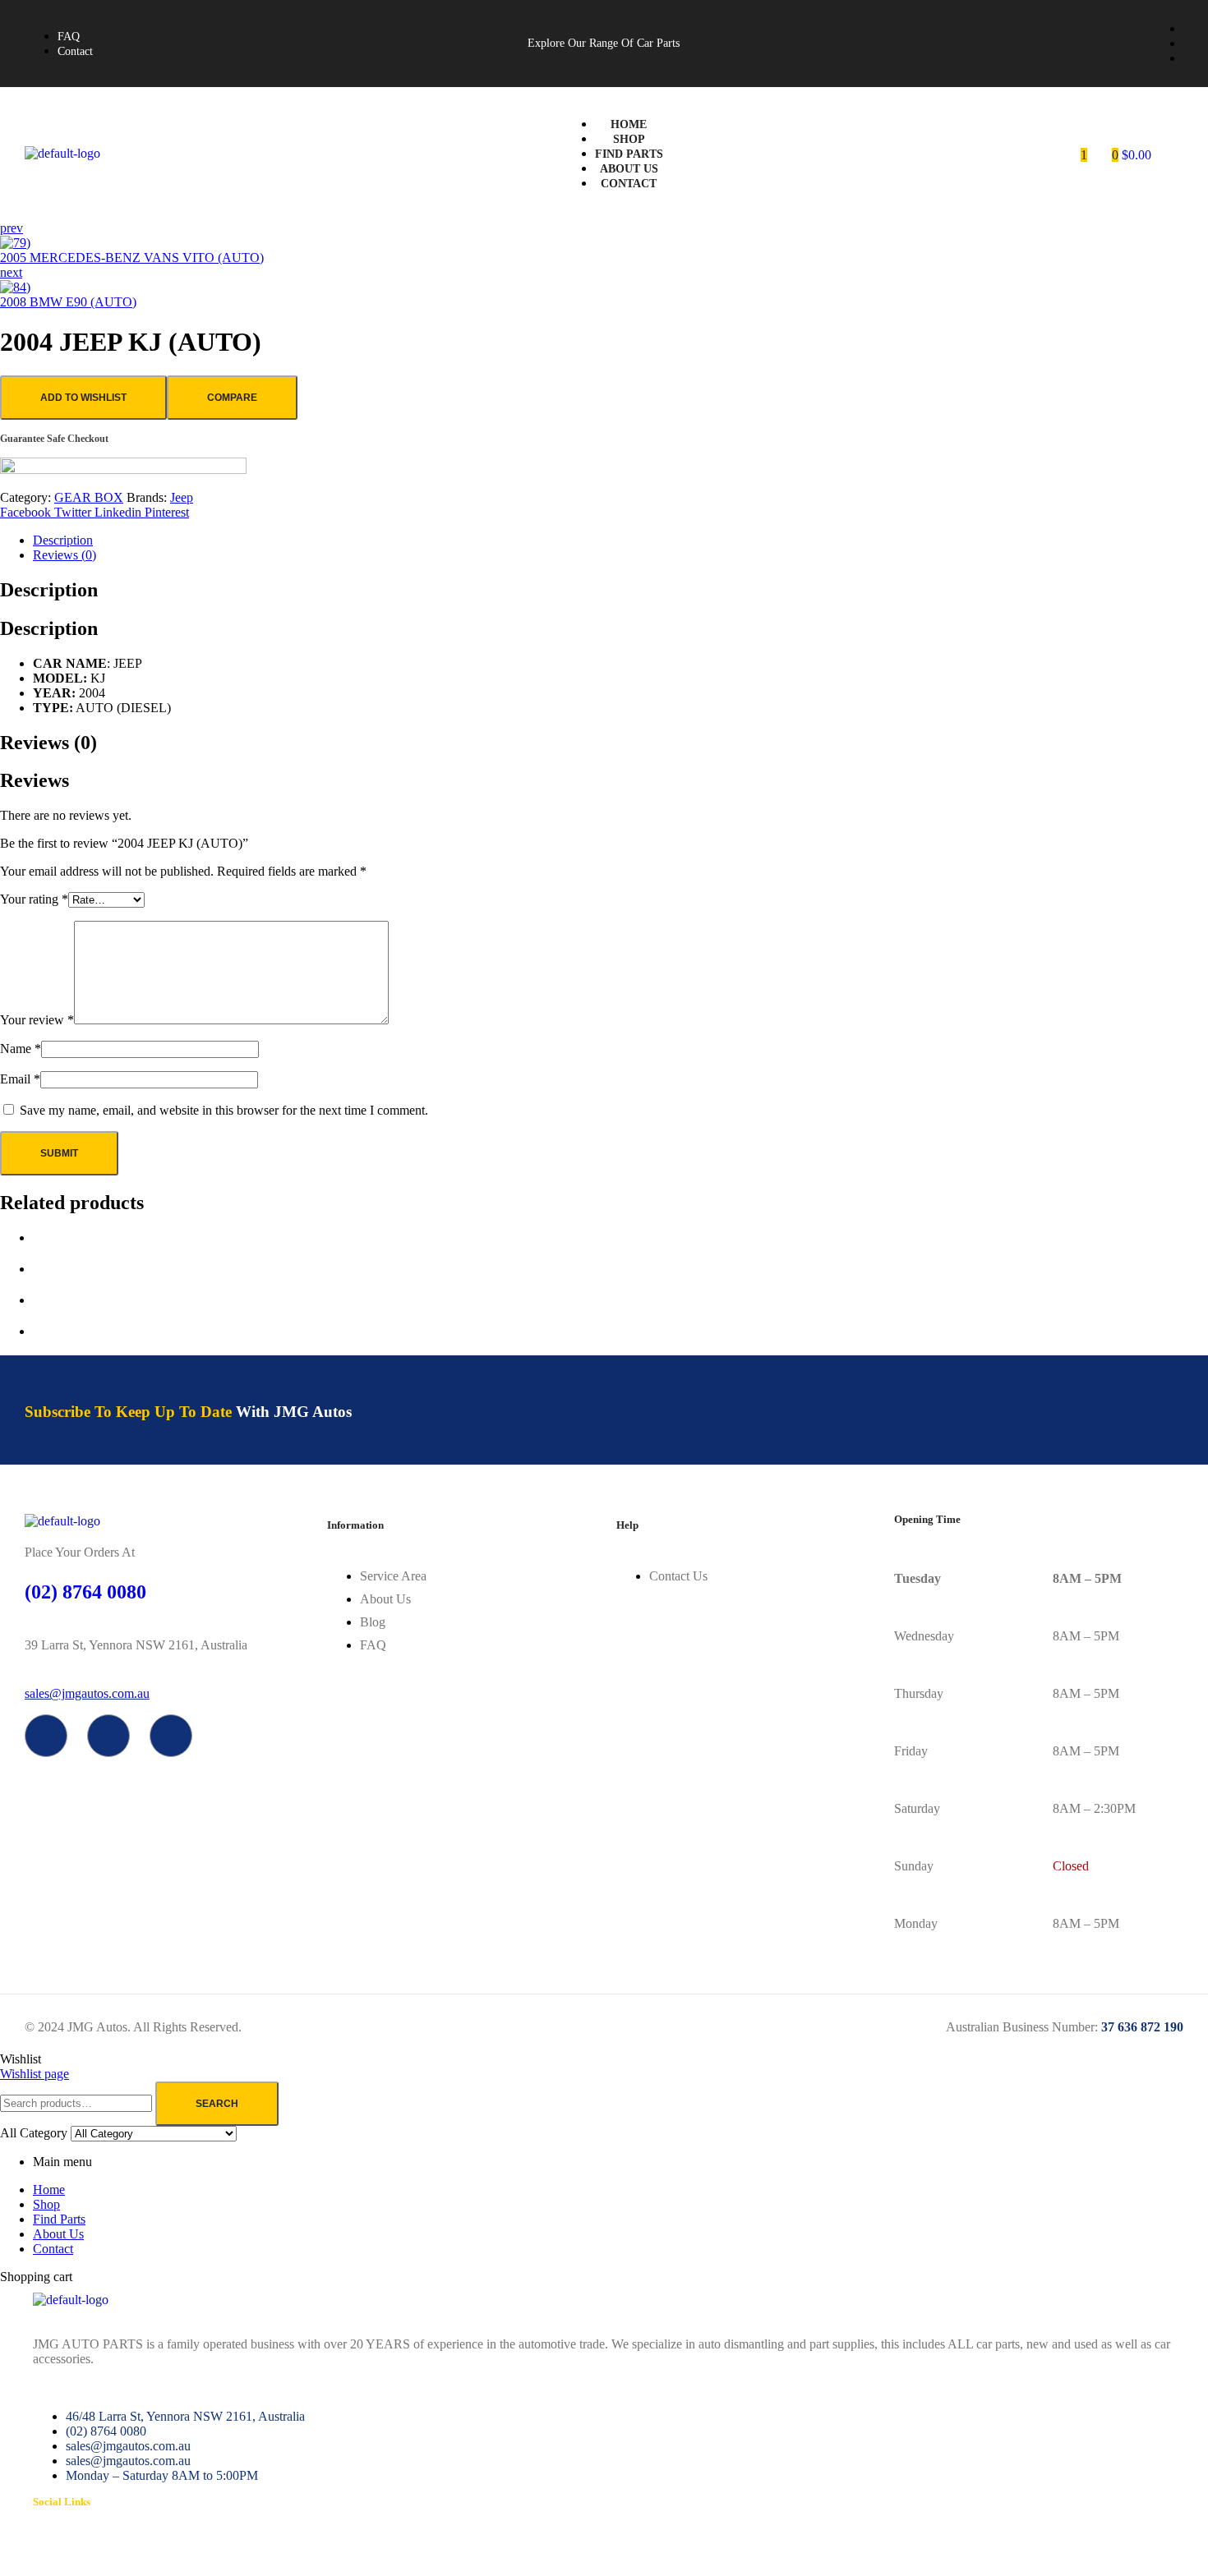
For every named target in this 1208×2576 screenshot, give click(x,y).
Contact (53, 2249)
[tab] (620, 540)
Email (20, 1079)
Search (217, 2104)
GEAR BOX (89, 497)
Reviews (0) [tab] (48, 743)
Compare (232, 398)
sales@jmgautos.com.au (87, 1693)
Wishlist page (35, 2074)
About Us (58, 2234)
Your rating (34, 899)
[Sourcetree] (108, 1736)
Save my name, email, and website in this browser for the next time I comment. (224, 1110)
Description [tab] (49, 590)
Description (63, 540)
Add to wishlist (83, 398)
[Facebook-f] (46, 1736)
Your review (37, 1020)
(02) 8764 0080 (85, 1592)
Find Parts (59, 2219)
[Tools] (171, 1736)
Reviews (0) (65, 555)
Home (49, 2190)
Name (21, 1049)
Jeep (182, 497)
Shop (46, 2204)
